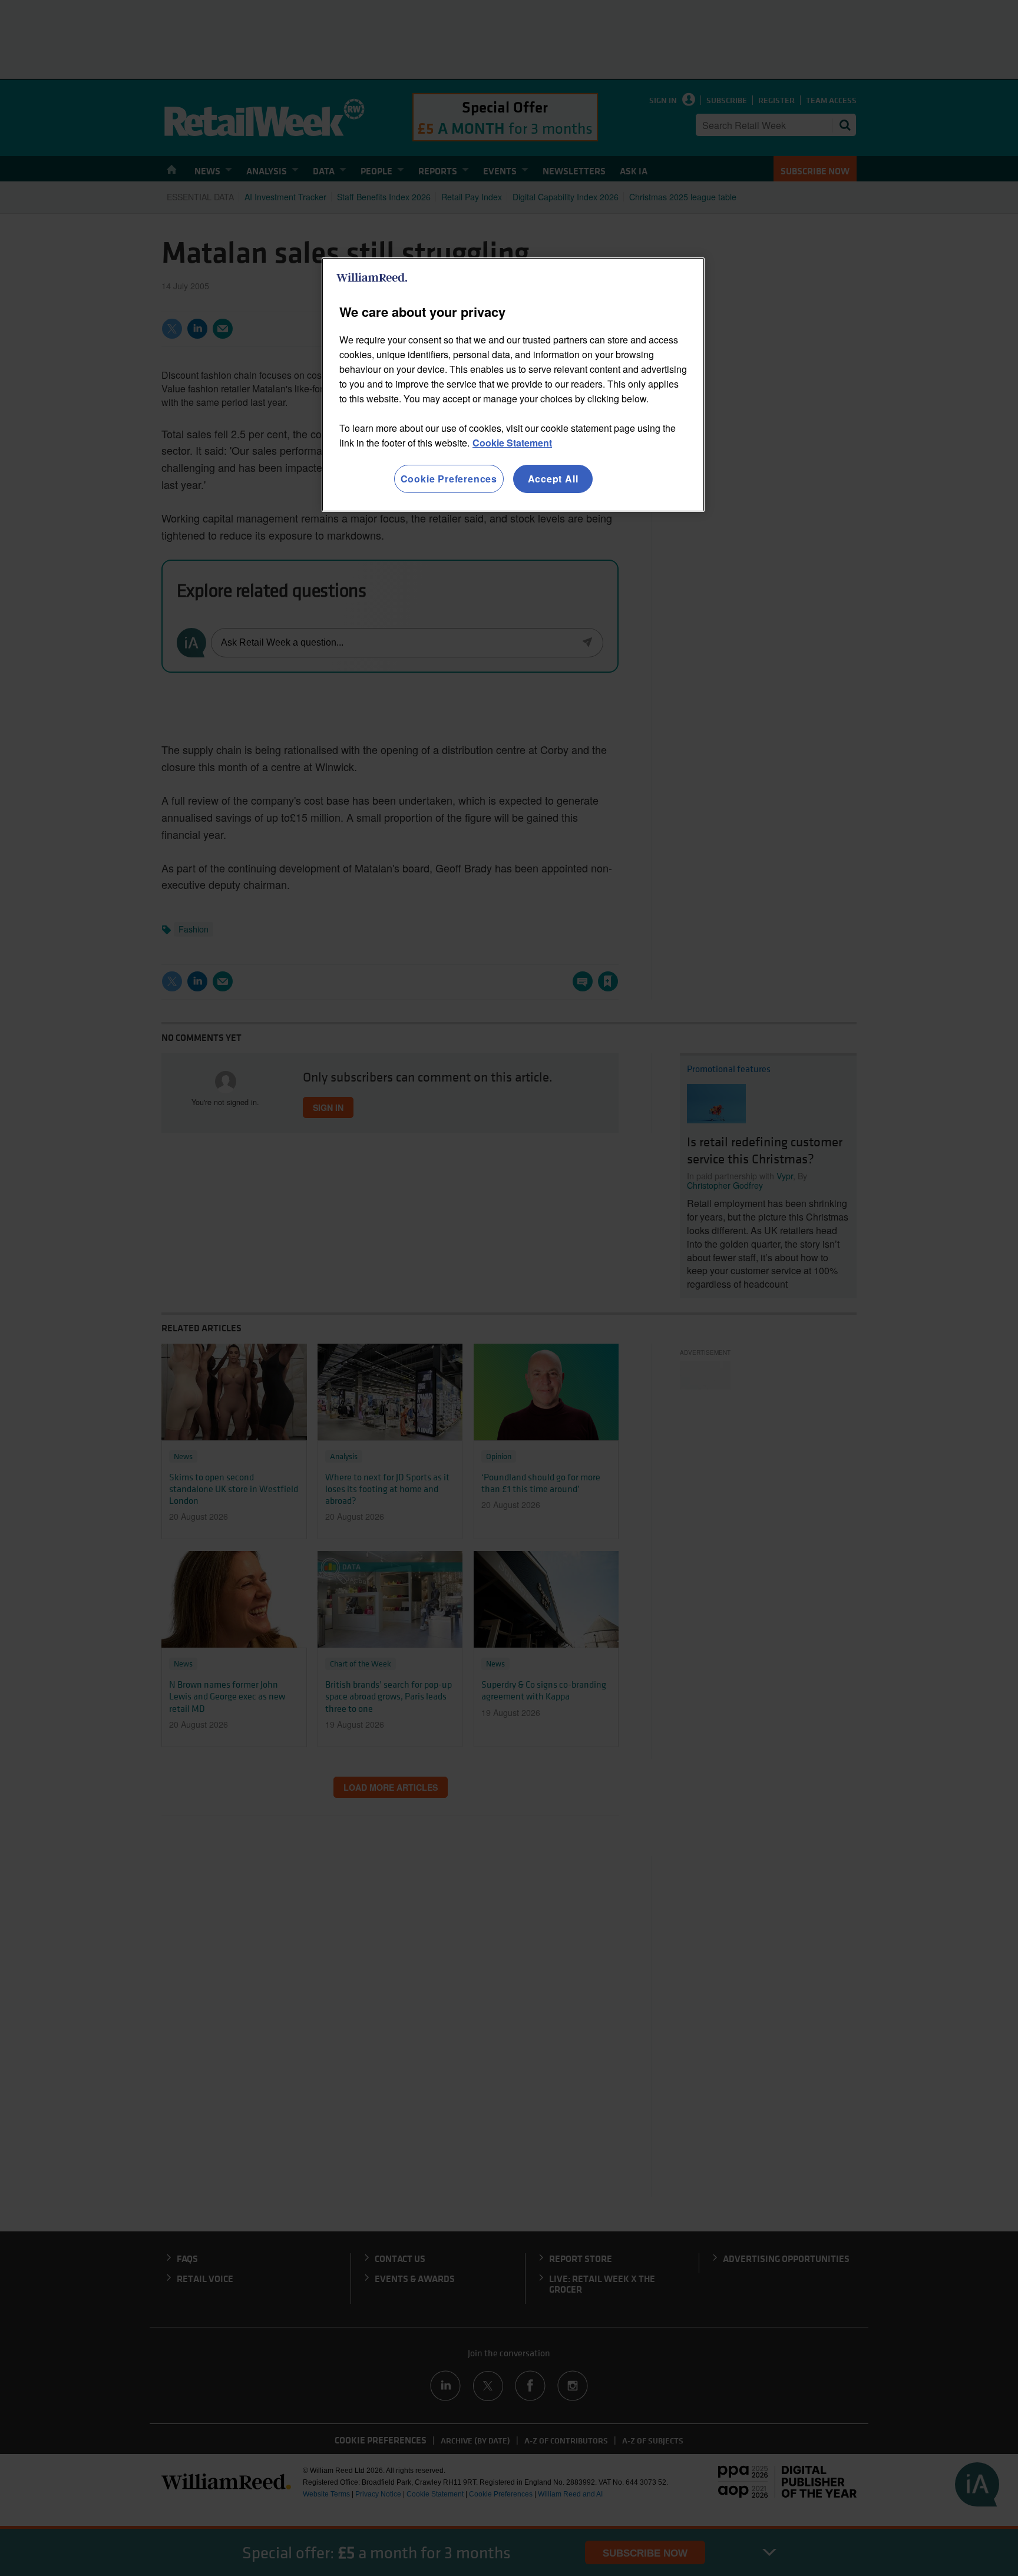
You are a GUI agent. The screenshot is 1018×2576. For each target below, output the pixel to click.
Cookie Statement (512, 443)
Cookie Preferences (449, 479)
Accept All (553, 479)
